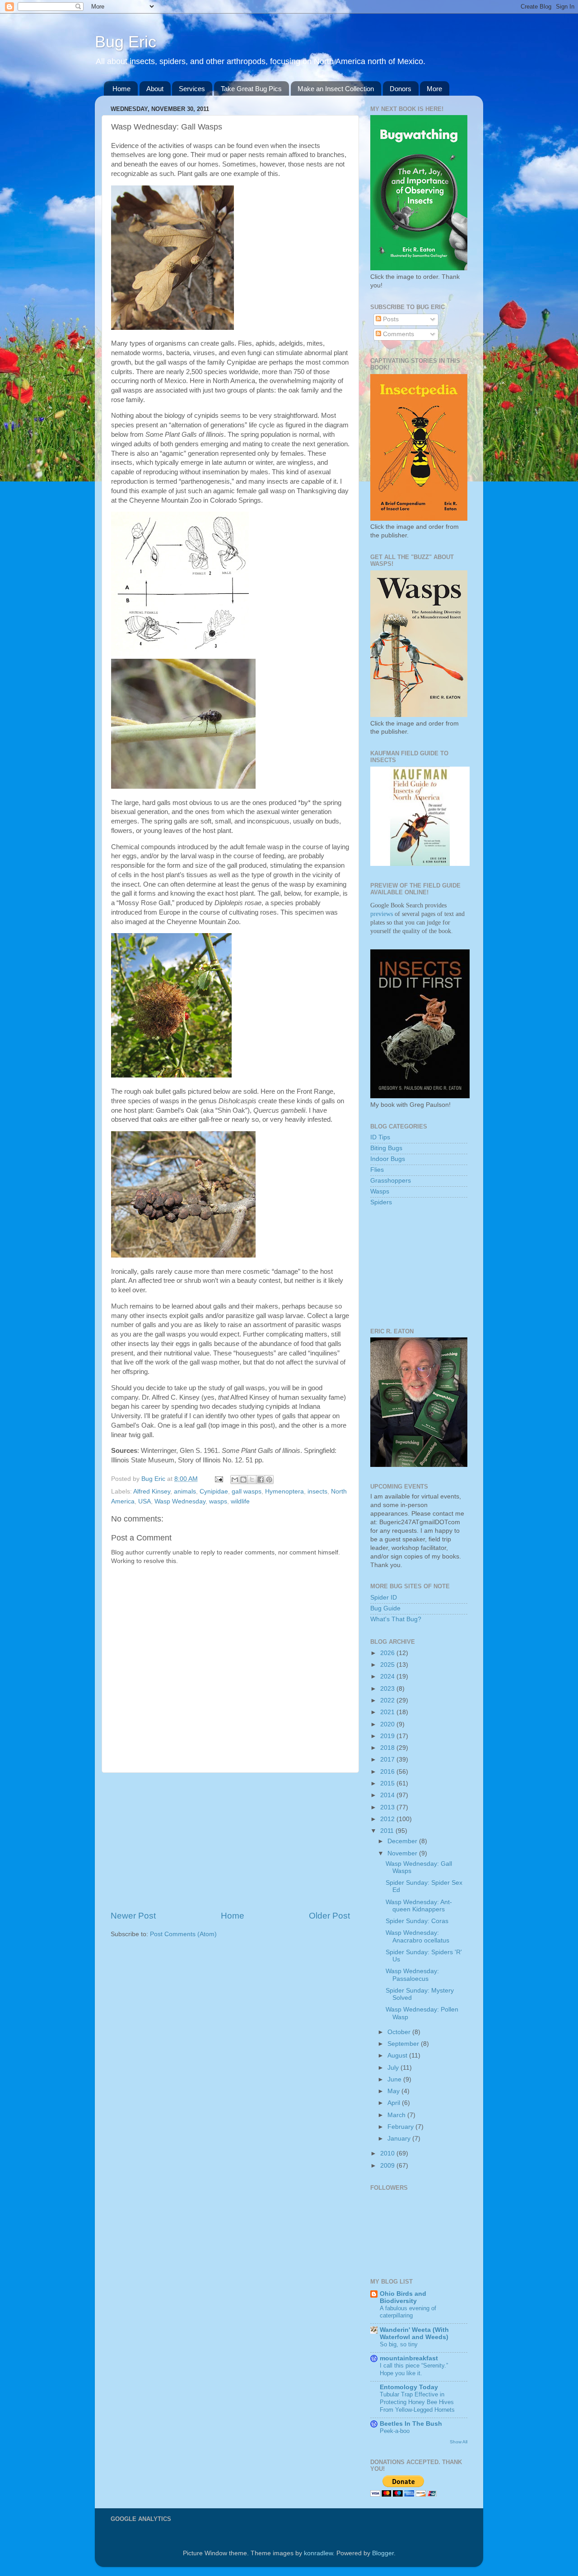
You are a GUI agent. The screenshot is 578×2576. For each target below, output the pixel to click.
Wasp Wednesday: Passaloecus (412, 1975)
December (403, 1841)
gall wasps (247, 1491)
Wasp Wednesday (180, 1501)
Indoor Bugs (388, 1159)
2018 (388, 1748)
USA (144, 1501)
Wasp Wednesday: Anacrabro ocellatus (417, 1936)
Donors (401, 89)
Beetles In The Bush (411, 2424)
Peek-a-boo (395, 2431)
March (397, 2115)
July (394, 2068)
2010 (388, 2153)
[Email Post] (218, 1479)
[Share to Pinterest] (269, 1480)
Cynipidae (214, 1491)
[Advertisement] (230, 1841)
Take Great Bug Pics (251, 89)
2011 (388, 1831)
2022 (388, 1700)
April (395, 2103)
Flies (377, 1170)
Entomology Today (409, 2387)
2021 (388, 1712)
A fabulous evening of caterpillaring (408, 2312)
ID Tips (380, 1137)
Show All (459, 2442)
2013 (388, 1807)
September (404, 2044)
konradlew (318, 2553)
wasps (218, 1501)
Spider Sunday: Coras (417, 1921)
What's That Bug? (396, 1619)
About (155, 89)
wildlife (240, 1501)
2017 (388, 1760)
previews (382, 914)
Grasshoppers (391, 1181)
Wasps (380, 1191)
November (403, 1853)
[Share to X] (252, 1480)
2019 (388, 1736)
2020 (388, 1724)
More (434, 89)
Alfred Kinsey (152, 1491)
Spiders (381, 1202)
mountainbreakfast (409, 2358)
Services (192, 89)
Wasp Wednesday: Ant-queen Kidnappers (419, 1906)
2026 (388, 1653)
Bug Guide (385, 1608)
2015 (388, 1783)
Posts (390, 319)
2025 (388, 1665)
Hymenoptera (284, 1491)
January (400, 2139)
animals (185, 1491)
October (400, 2032)
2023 (388, 1689)
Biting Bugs (386, 1148)
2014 (388, 1795)
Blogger (383, 2553)
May (394, 2091)
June (395, 2079)
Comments (398, 334)
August (398, 2056)
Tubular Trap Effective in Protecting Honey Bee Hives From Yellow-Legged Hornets (417, 2402)
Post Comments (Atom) (183, 1934)
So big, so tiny (399, 2344)
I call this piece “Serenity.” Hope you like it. (414, 2369)
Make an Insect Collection (336, 89)
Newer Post (133, 1916)
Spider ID (384, 1598)
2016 (388, 1772)
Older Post (329, 1916)
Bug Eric (126, 42)
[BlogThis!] (243, 1480)
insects (317, 1491)
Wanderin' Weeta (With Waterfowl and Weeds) (414, 2333)
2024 (388, 1676)
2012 (388, 1819)
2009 (388, 2166)
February (401, 2127)
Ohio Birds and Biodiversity (403, 2297)
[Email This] (235, 1480)
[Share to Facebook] (261, 1480)
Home (121, 89)
